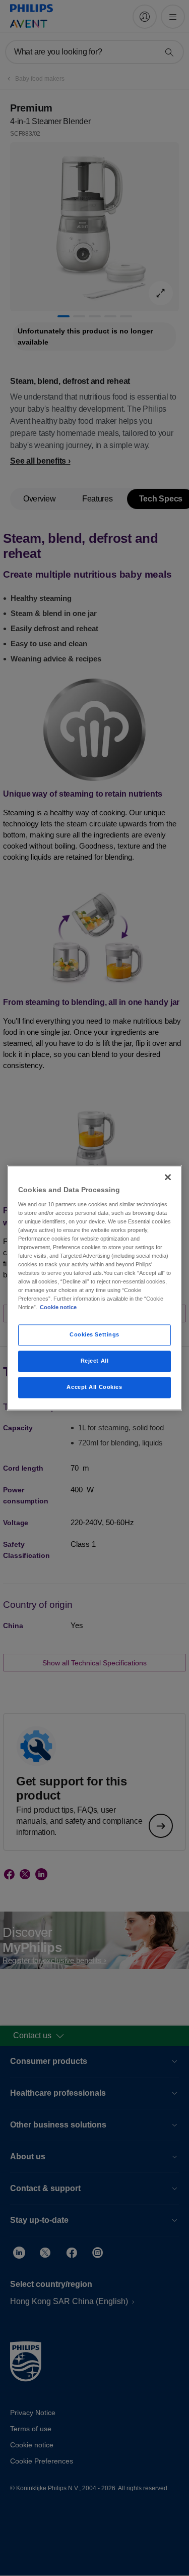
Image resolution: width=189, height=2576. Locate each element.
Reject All (95, 1361)
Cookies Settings (94, 1335)
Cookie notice (58, 1308)
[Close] (168, 1177)
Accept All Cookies (94, 1387)
